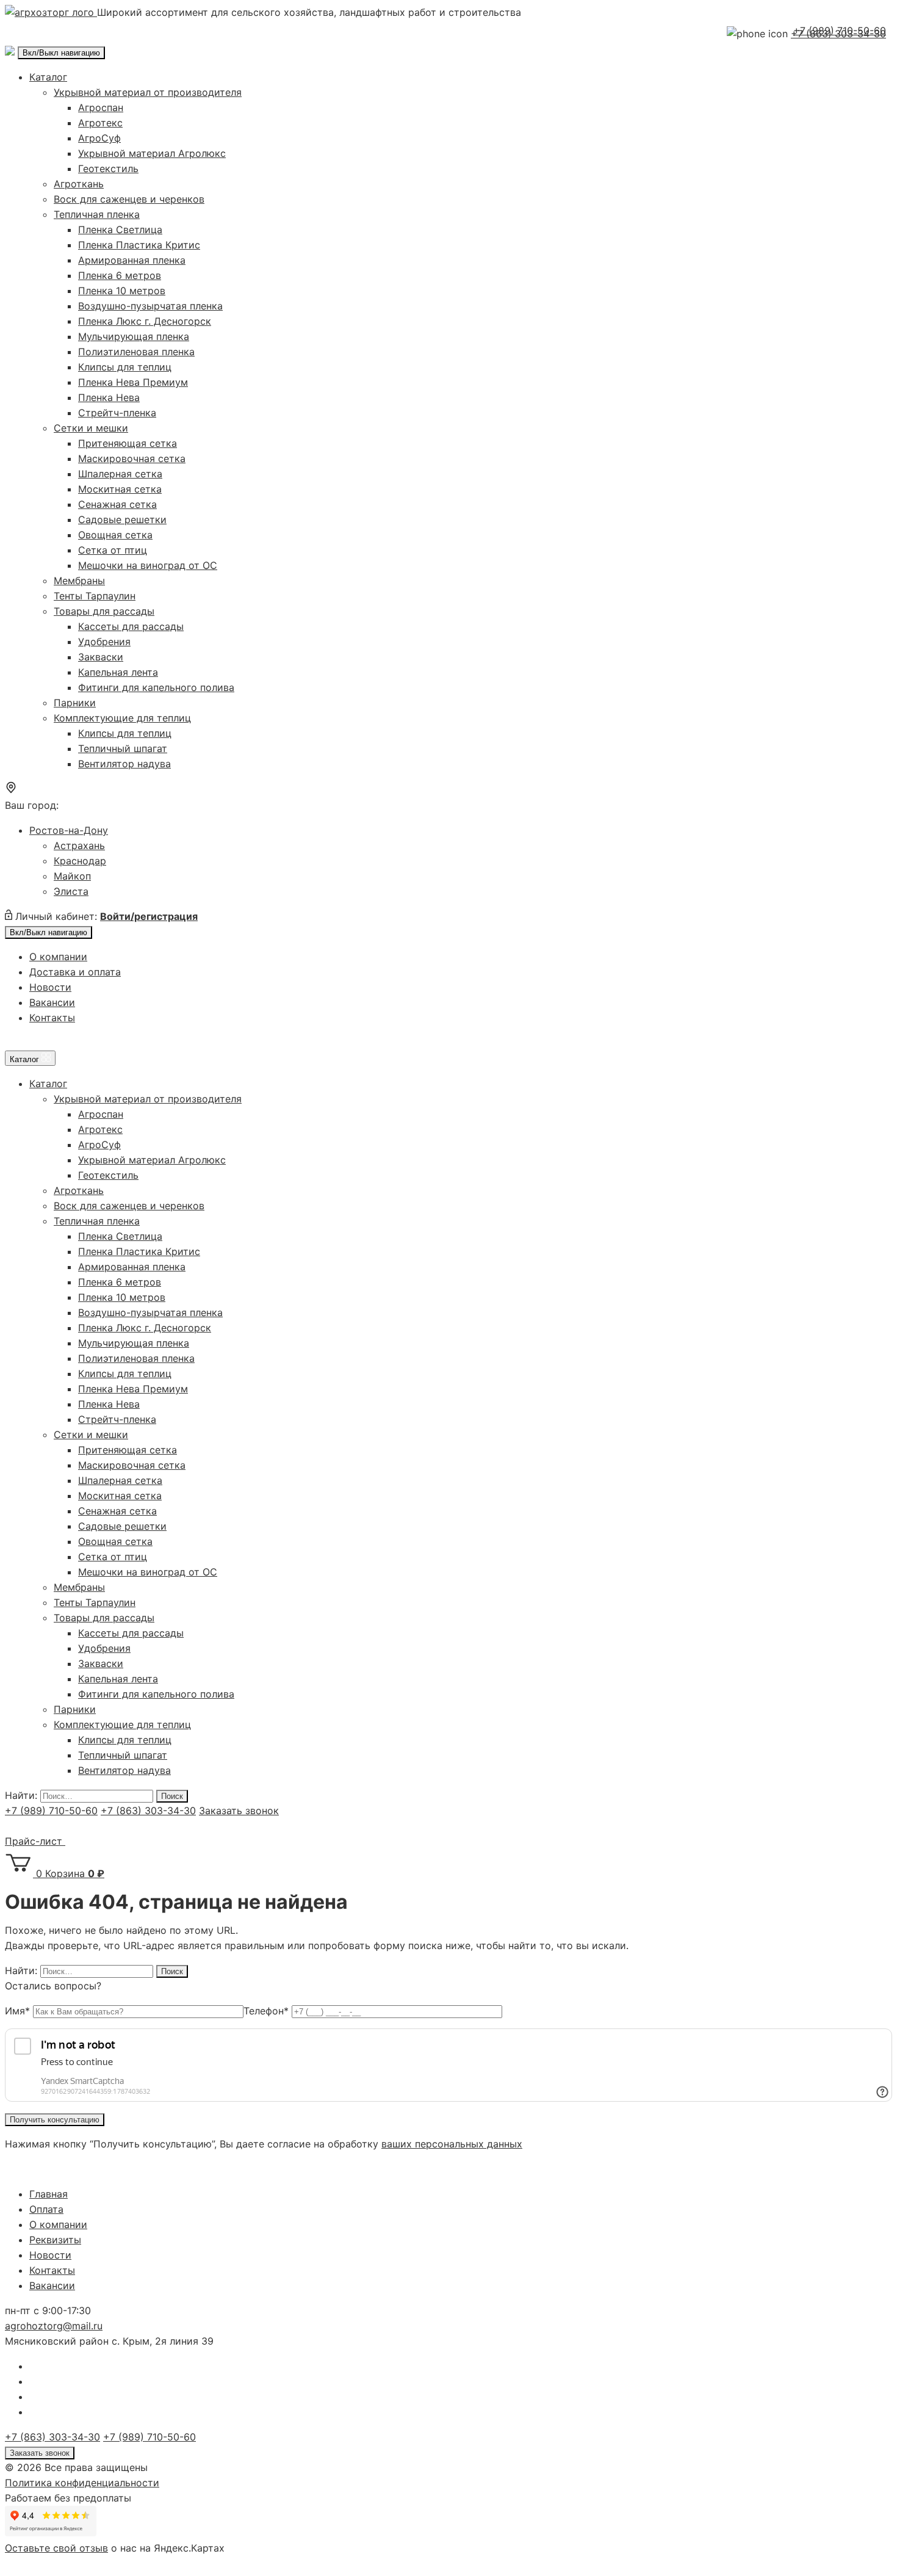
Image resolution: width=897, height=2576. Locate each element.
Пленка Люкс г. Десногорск (145, 321)
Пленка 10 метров (122, 291)
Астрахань (79, 845)
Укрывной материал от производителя (148, 92)
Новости (50, 987)
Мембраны (79, 581)
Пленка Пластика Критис (139, 245)
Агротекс (100, 123)
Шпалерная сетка (120, 474)
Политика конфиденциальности (82, 2483)
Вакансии (52, 1002)
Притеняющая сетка (128, 443)
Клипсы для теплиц (125, 367)
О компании (58, 957)
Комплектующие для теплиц (122, 718)
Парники (75, 703)
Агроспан (101, 107)
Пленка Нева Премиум (133, 382)
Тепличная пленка (97, 214)
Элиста (71, 891)
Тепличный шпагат (123, 748)
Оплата (46, 2209)
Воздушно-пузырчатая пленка (150, 306)
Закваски (101, 657)
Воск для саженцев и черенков (129, 199)
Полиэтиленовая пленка (136, 352)
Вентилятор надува (124, 764)
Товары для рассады (104, 611)
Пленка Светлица (120, 230)
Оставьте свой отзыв (56, 2548)
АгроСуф (99, 138)
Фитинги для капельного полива (156, 687)
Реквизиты (55, 2240)
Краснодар (80, 861)
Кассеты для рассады (131, 626)
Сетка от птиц (113, 550)
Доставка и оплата (75, 972)
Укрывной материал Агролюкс (152, 153)
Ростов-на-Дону (69, 830)
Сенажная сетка (117, 504)
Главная (49, 2194)
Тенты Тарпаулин (95, 596)
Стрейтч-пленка (117, 413)
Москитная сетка (120, 489)
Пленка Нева (109, 397)
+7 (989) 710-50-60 (840, 31)
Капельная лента (118, 672)
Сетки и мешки (91, 428)
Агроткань (79, 184)
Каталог (48, 77)
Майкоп (72, 876)
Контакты (52, 1018)
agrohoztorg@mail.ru (54, 2326)
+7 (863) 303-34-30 (148, 1811)
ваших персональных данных (452, 2144)
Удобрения (104, 642)
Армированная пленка (132, 260)
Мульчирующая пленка (134, 336)
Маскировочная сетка (132, 458)
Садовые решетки (122, 519)
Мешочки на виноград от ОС (148, 565)
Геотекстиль (108, 168)
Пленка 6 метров (120, 275)
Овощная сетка (115, 535)
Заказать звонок (239, 1811)
